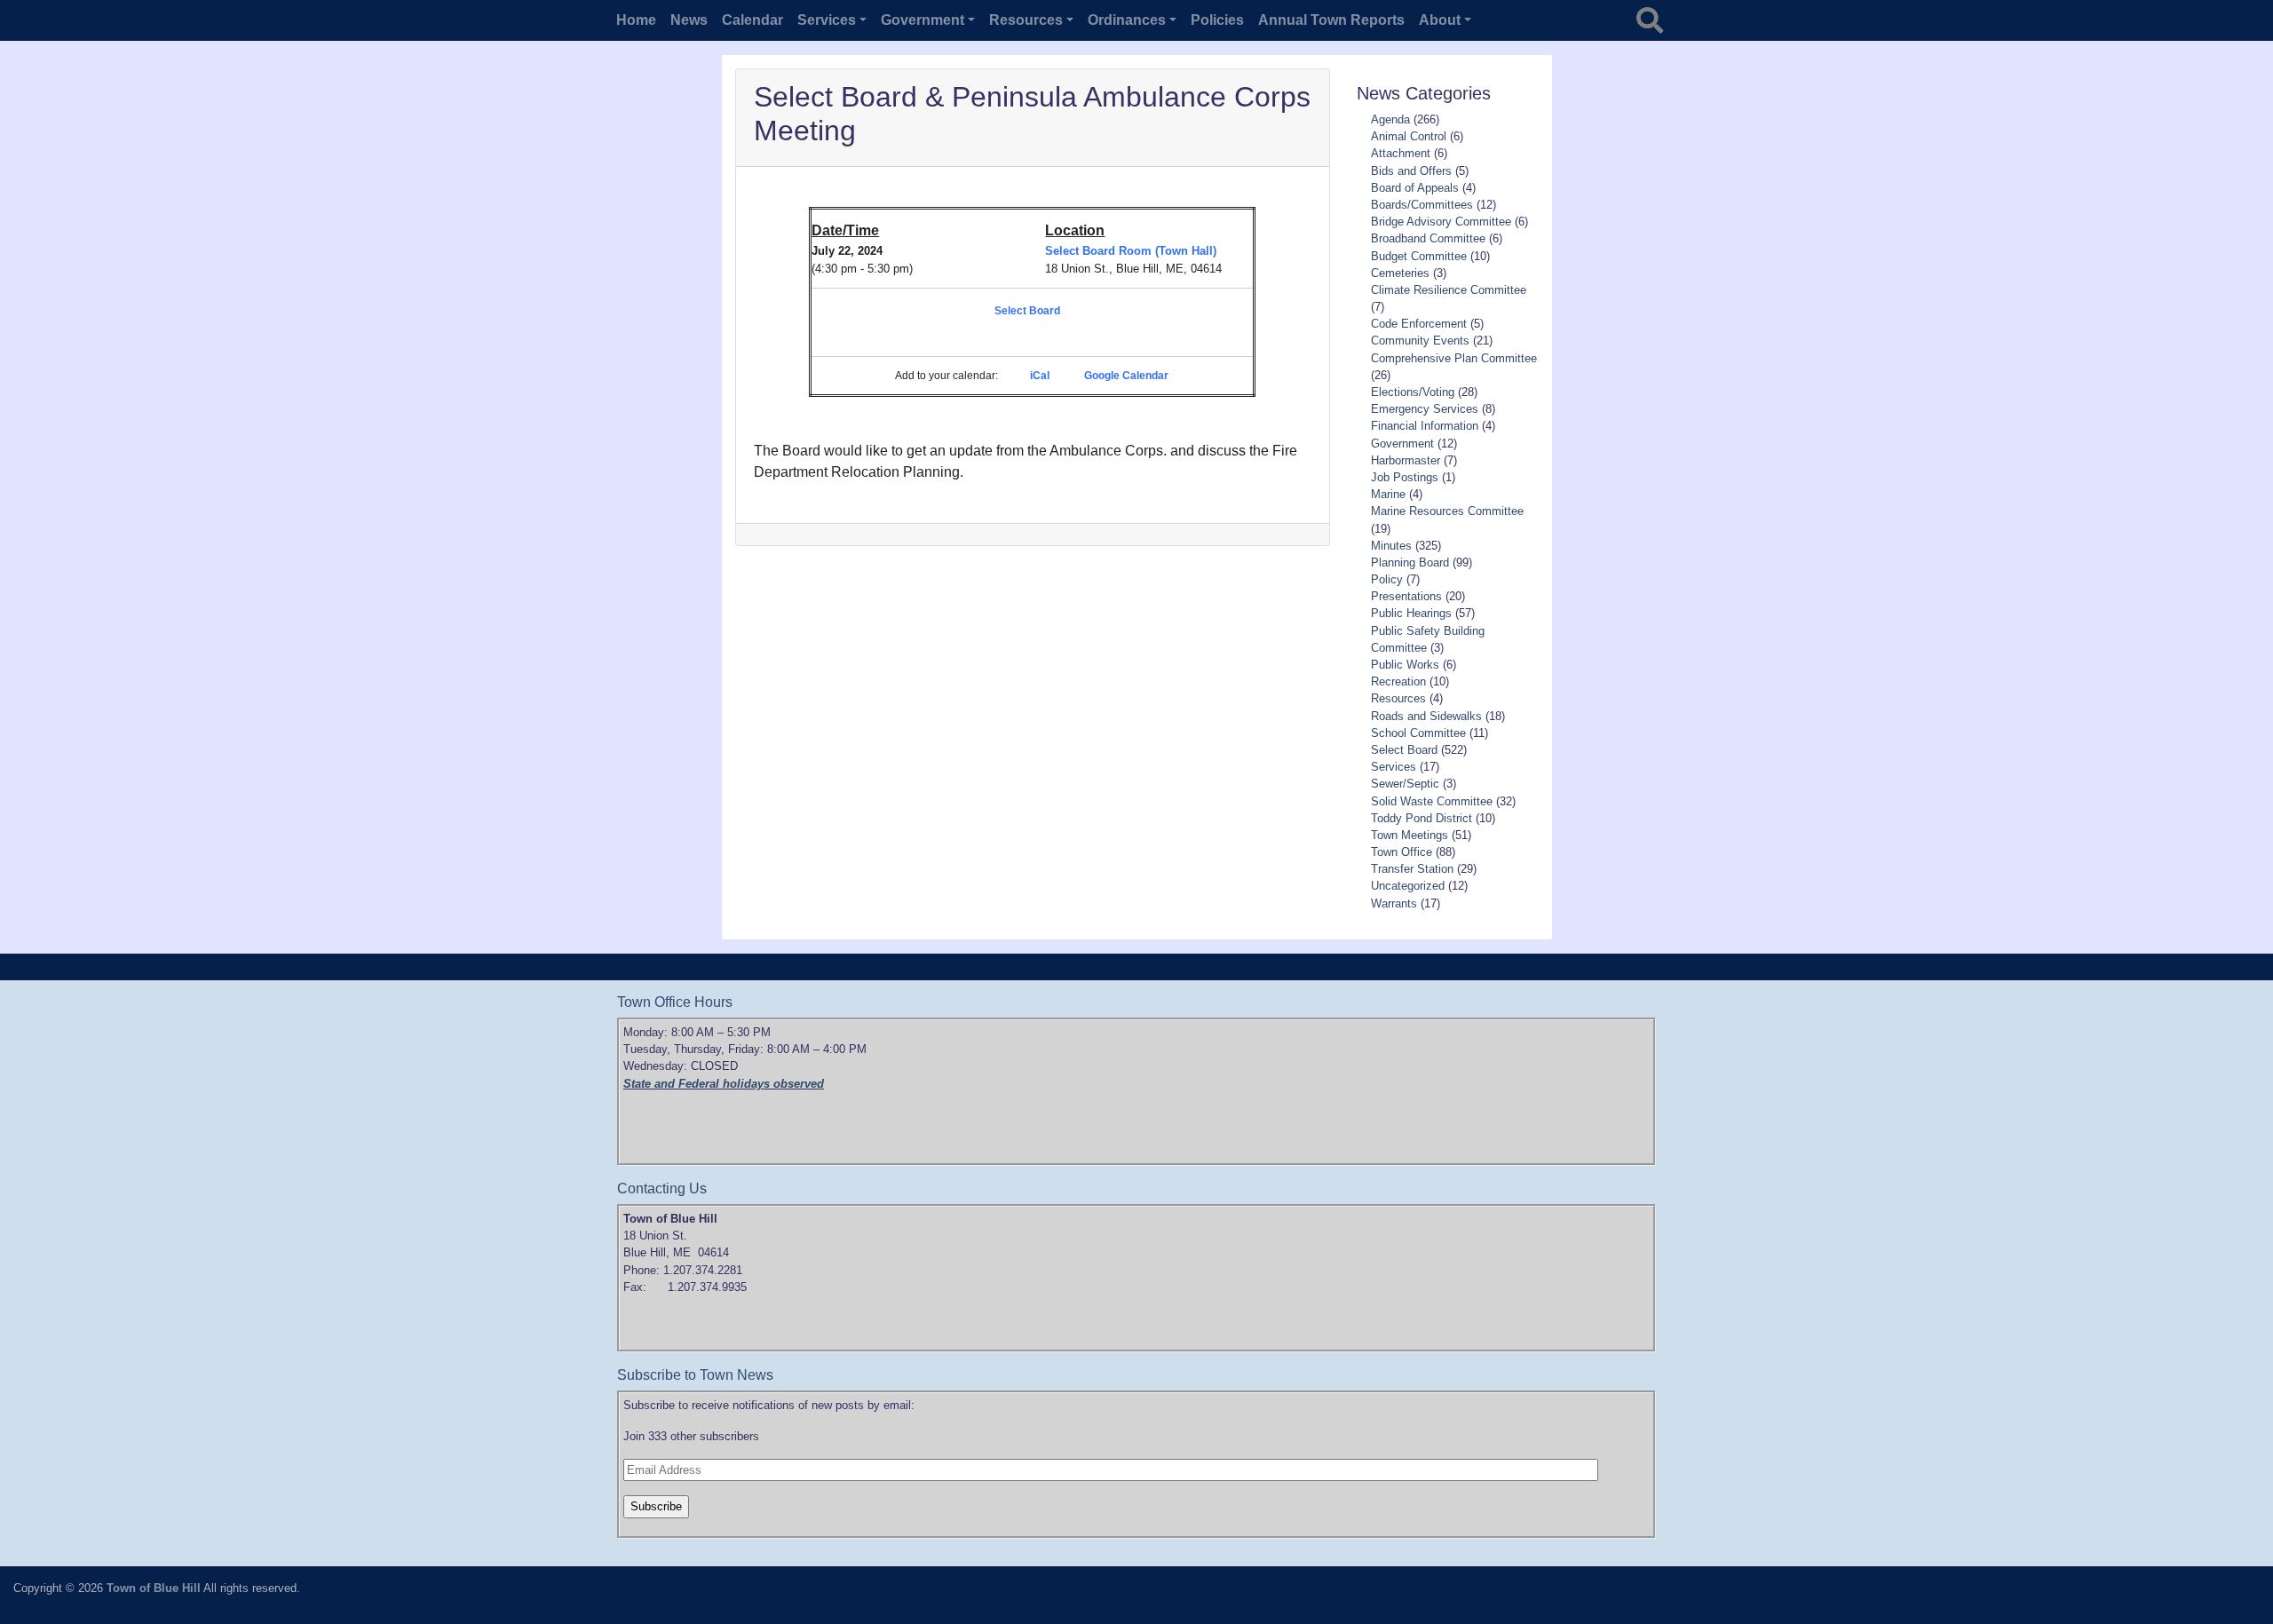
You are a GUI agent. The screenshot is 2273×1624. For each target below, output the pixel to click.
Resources (1398, 698)
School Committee (1418, 733)
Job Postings (1405, 477)
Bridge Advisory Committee (1441, 222)
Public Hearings (1411, 613)
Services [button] (827, 20)
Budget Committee (1419, 256)
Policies (1217, 20)
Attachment (1401, 153)
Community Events (1420, 341)
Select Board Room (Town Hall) (1131, 251)
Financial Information (1425, 426)
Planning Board (1410, 562)
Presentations (1406, 596)
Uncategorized (1408, 886)
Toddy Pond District (1422, 818)
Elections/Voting (1413, 392)
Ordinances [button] (1127, 20)
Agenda (1390, 119)
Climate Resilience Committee (1449, 290)
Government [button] (923, 20)
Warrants (1394, 903)
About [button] (1440, 20)
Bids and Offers (1411, 171)
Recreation (1398, 681)
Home (636, 20)
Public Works (1405, 665)
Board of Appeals (1415, 188)
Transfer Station (1412, 869)
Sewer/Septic (1405, 784)
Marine (1388, 494)
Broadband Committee (1428, 238)
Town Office (1402, 852)
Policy (1387, 579)
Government (1402, 444)
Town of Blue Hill (154, 1588)
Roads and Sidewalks (1426, 716)
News (689, 20)
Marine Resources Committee (1447, 511)
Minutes (1391, 546)
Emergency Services (1425, 409)
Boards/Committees (1422, 205)
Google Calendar (1126, 376)
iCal (1040, 376)
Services (1394, 767)
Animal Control (1409, 136)
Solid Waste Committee (1432, 801)
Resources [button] (1026, 20)
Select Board (1027, 311)
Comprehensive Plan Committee (1454, 358)
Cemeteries (1400, 273)
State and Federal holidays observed (724, 1084)
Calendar (752, 20)
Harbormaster (1406, 460)
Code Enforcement (1419, 324)
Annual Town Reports (1331, 20)
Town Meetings (1410, 835)
